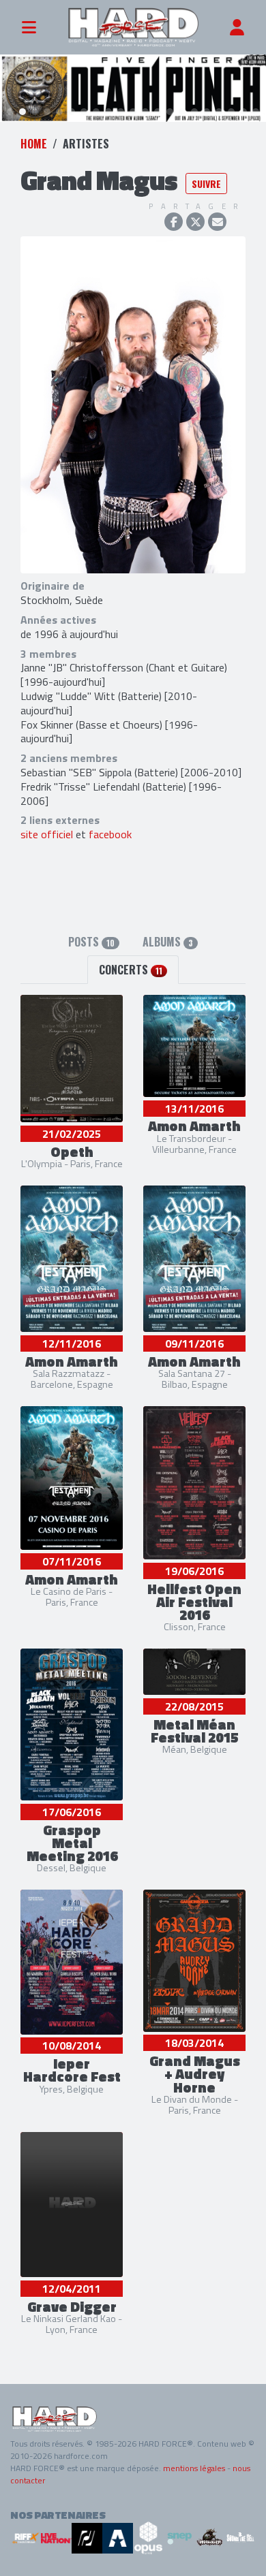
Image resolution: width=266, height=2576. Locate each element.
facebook (110, 834)
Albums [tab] (168, 942)
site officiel (47, 834)
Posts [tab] (91, 942)
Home (34, 144)
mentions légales (194, 2468)
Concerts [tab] (131, 970)
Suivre (206, 184)
